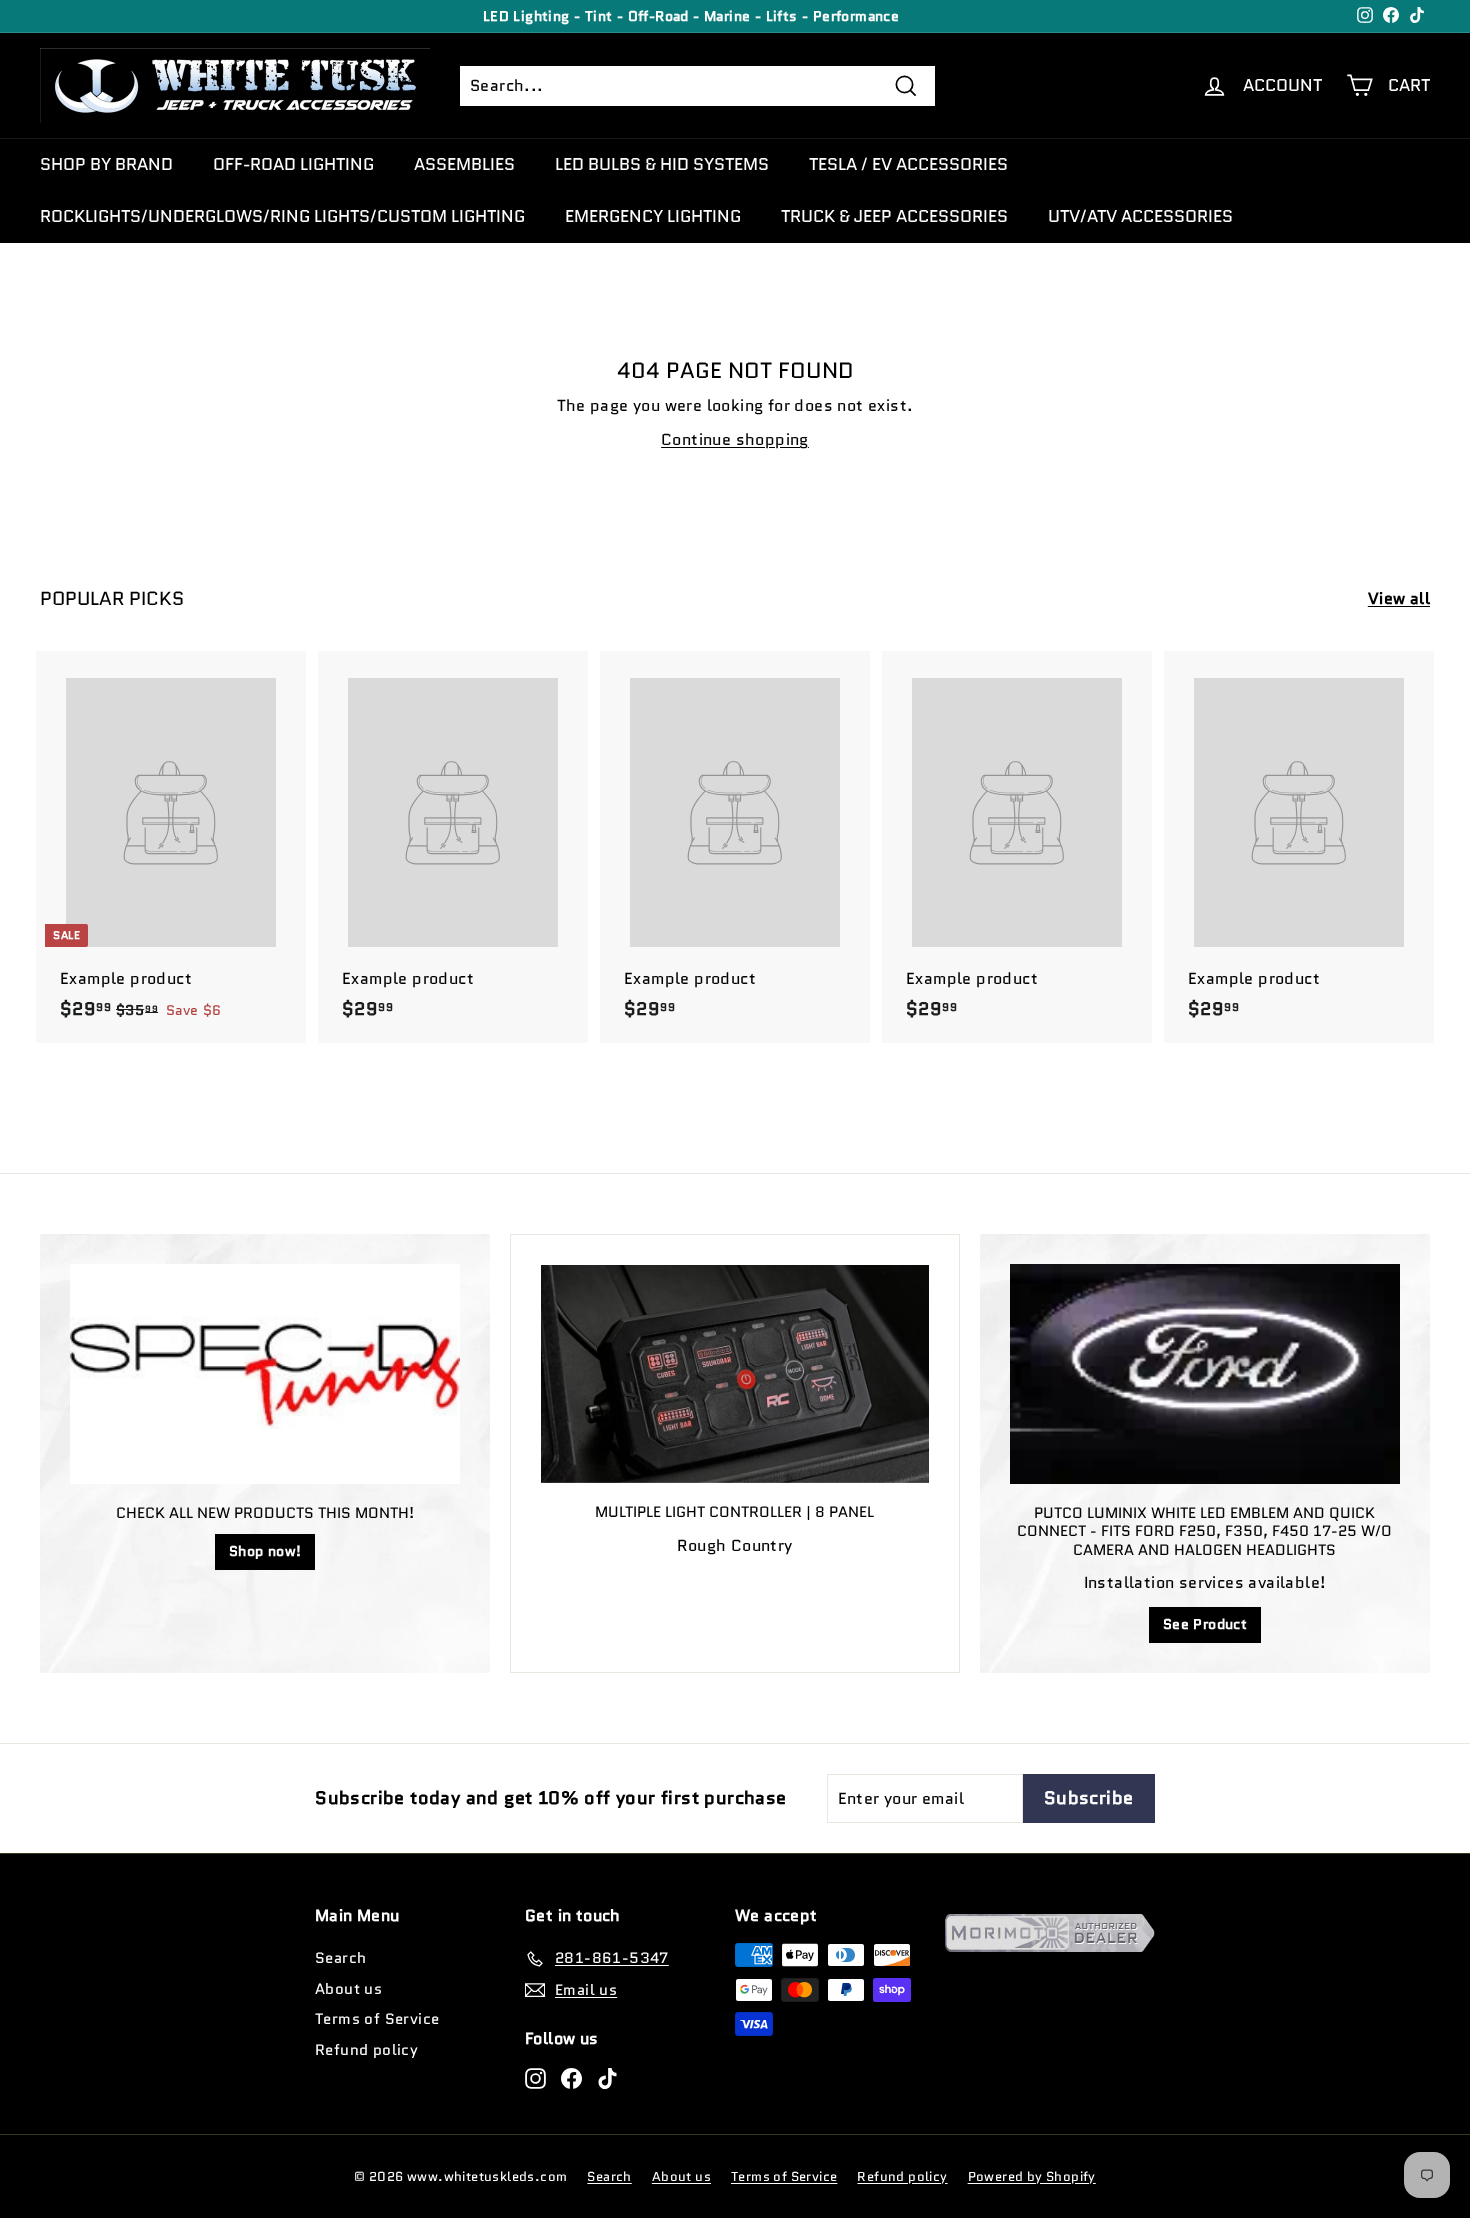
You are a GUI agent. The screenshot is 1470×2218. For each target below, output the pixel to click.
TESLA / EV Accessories (908, 164)
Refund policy (366, 2050)
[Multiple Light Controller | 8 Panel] (735, 1374)
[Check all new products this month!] (265, 1373)
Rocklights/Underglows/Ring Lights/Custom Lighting (282, 216)
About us (348, 1989)
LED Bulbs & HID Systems (662, 164)
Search (340, 1958)
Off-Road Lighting (293, 164)
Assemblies (464, 164)
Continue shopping (735, 439)
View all (1399, 598)
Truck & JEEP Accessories (894, 216)
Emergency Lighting (653, 216)
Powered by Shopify (1032, 2176)
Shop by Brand (106, 164)
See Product (1205, 1624)
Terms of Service (377, 2019)
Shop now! (265, 1551)
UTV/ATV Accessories (1140, 216)
